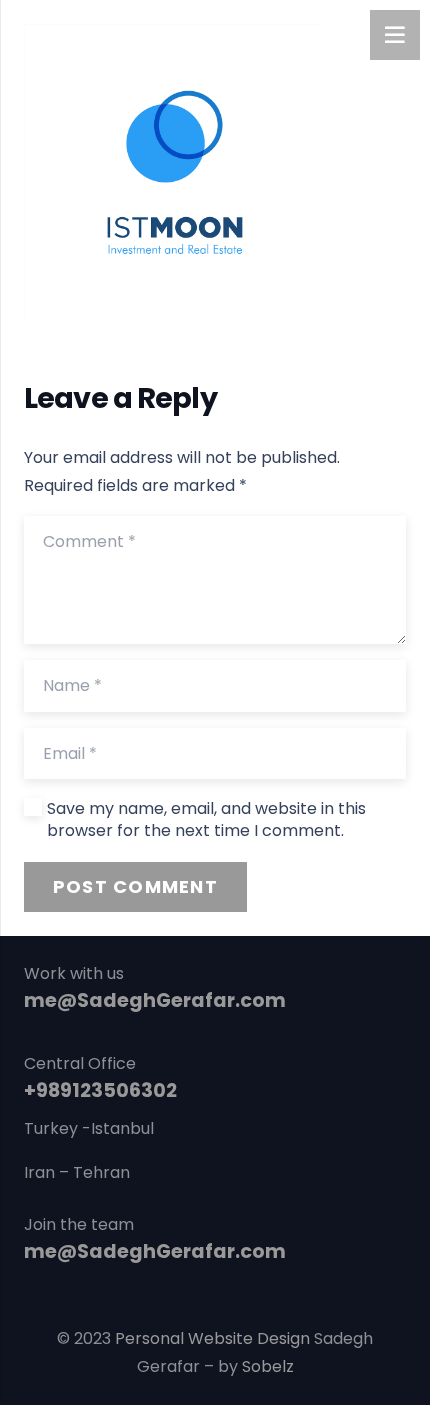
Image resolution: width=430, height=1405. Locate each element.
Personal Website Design (212, 1338)
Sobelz (268, 1366)
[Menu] (395, 35)
